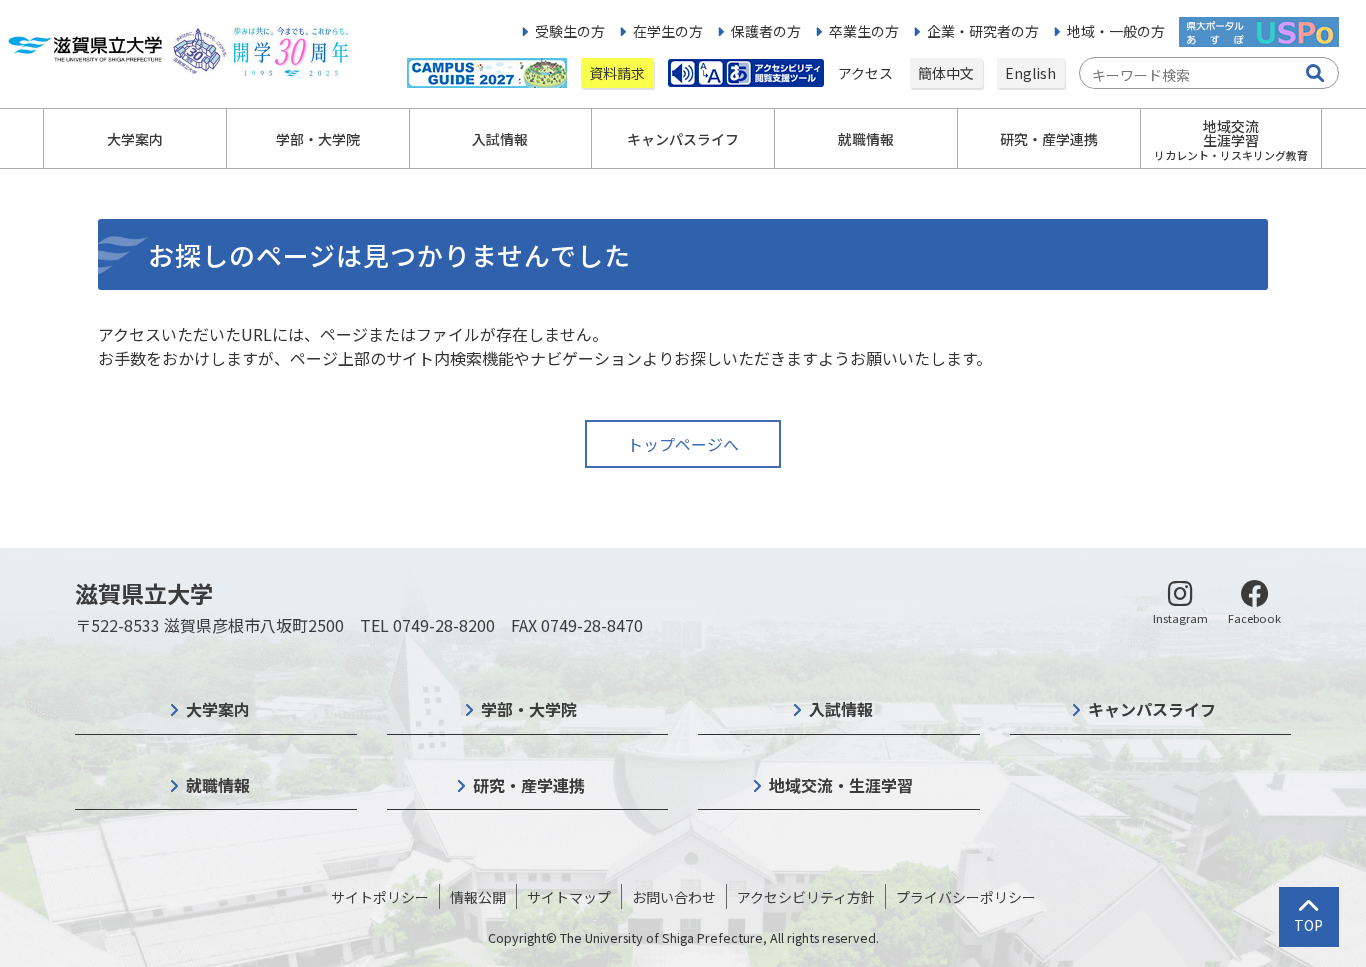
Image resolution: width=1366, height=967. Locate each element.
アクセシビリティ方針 (806, 897)
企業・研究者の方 (983, 31)
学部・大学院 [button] (318, 139)
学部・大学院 (529, 709)
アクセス (867, 73)
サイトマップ (569, 897)
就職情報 (218, 785)
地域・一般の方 (1116, 31)
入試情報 (841, 709)
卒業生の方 (864, 31)
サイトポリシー (380, 897)
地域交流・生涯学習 (841, 785)
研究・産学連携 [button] (1049, 139)
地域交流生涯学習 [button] (1231, 139)
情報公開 (478, 897)
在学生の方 (668, 31)
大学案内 (218, 709)
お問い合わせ (674, 897)
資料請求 (617, 73)
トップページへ (683, 444)
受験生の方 (570, 31)
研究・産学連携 (529, 785)
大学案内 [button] (135, 139)
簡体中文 (946, 73)
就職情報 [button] (866, 139)
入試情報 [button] (500, 139)
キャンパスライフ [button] (683, 139)
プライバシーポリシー (966, 897)
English (1030, 73)
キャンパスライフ (1152, 709)
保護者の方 (766, 31)
